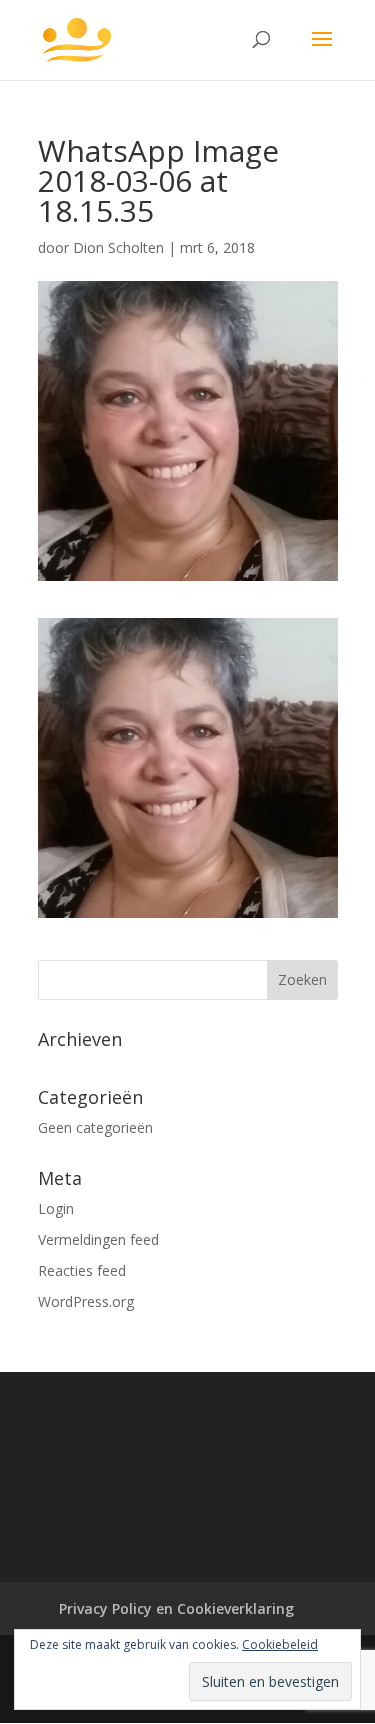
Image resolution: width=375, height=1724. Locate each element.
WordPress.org (86, 1301)
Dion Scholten (118, 247)
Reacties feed (82, 1270)
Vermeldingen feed (98, 1239)
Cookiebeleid (280, 1644)
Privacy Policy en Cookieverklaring (176, 1608)
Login (56, 1208)
